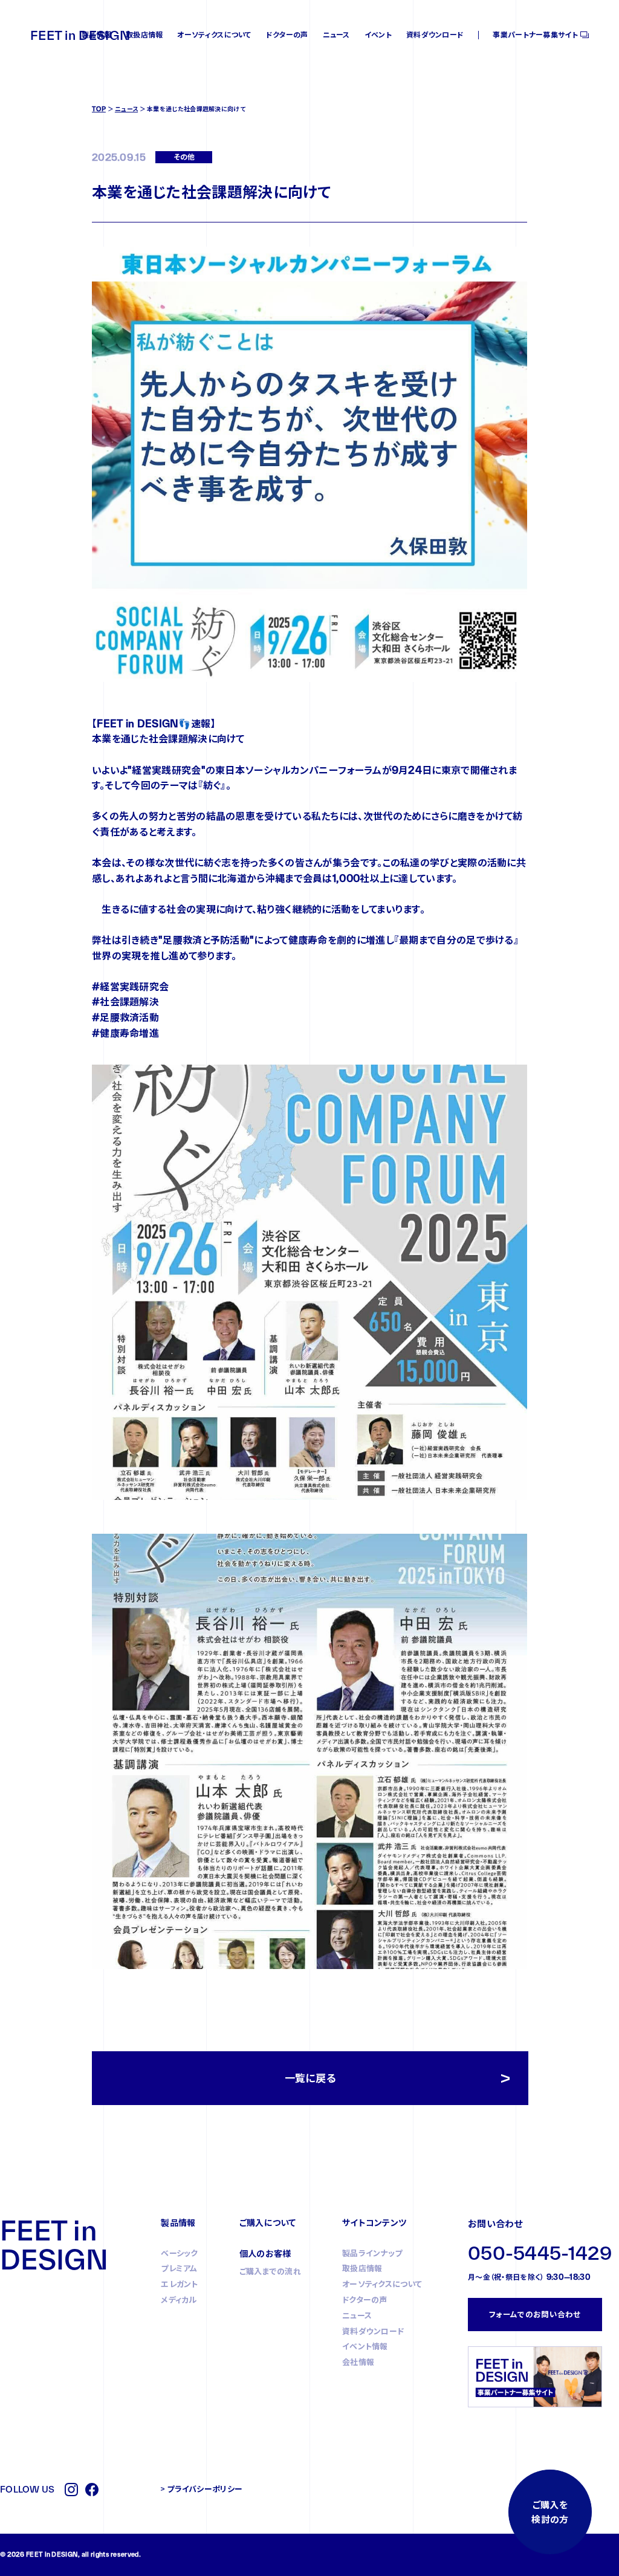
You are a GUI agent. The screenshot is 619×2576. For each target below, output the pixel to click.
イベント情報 (365, 2346)
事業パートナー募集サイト (535, 35)
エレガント (180, 2284)
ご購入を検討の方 (550, 2512)
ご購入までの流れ (270, 2271)
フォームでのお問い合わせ (535, 2314)
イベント (378, 35)
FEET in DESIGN (80, 35)
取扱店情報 (144, 35)
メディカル (179, 2300)
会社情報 (358, 2362)
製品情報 (96, 35)
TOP (99, 109)
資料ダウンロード (435, 35)
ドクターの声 (287, 35)
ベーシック (180, 2253)
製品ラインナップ (372, 2253)
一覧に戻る (310, 2078)
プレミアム (179, 2268)
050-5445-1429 (540, 2253)
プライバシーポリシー (205, 2489)
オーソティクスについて (214, 35)
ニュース (336, 35)
